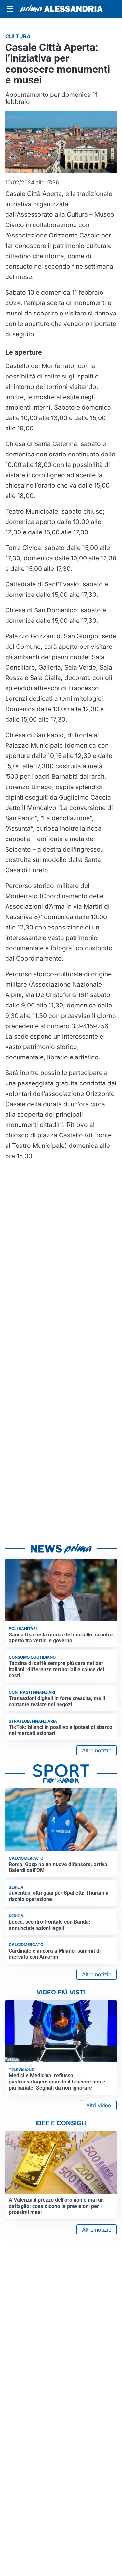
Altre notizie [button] (97, 1750)
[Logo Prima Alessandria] (61, 9)
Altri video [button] (99, 2105)
